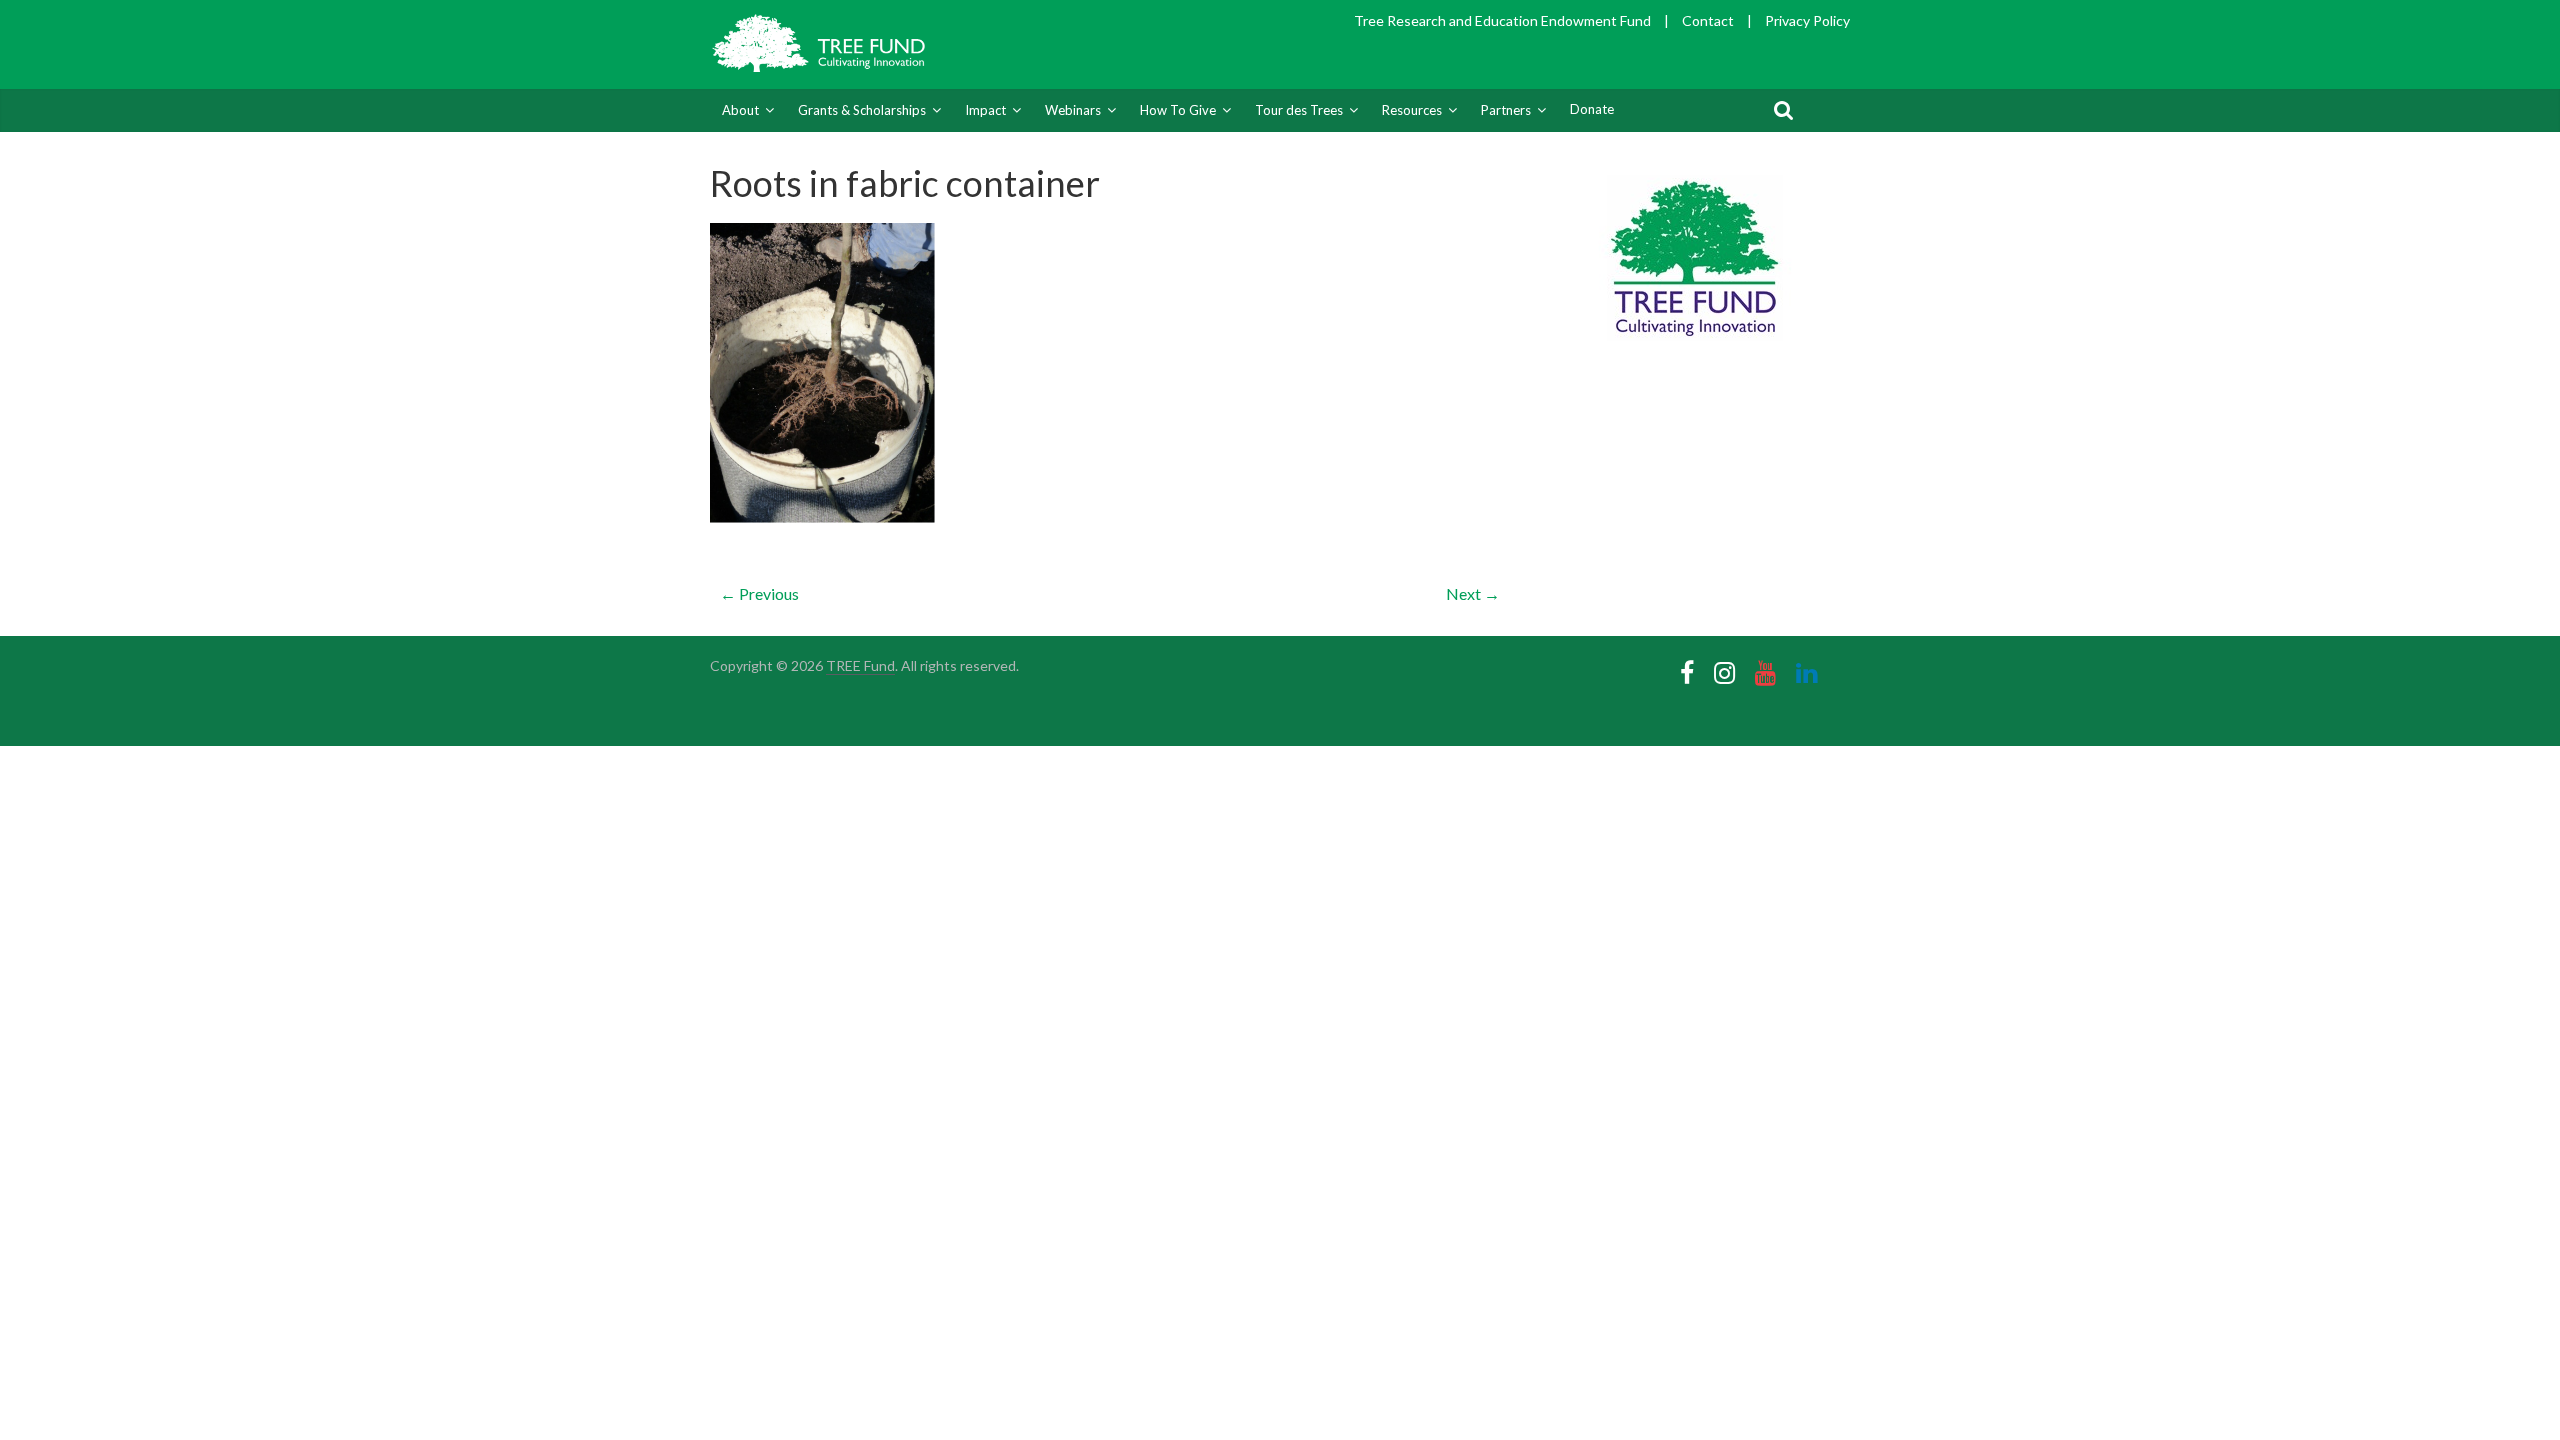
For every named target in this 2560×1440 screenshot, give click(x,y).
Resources (1412, 110)
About (740, 110)
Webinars (1073, 110)
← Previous (759, 593)
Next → (1473, 593)
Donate (1592, 109)
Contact (1708, 20)
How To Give (1178, 110)
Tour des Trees (1299, 110)
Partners (1506, 110)
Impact (985, 110)
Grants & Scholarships (862, 110)
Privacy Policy (1807, 20)
